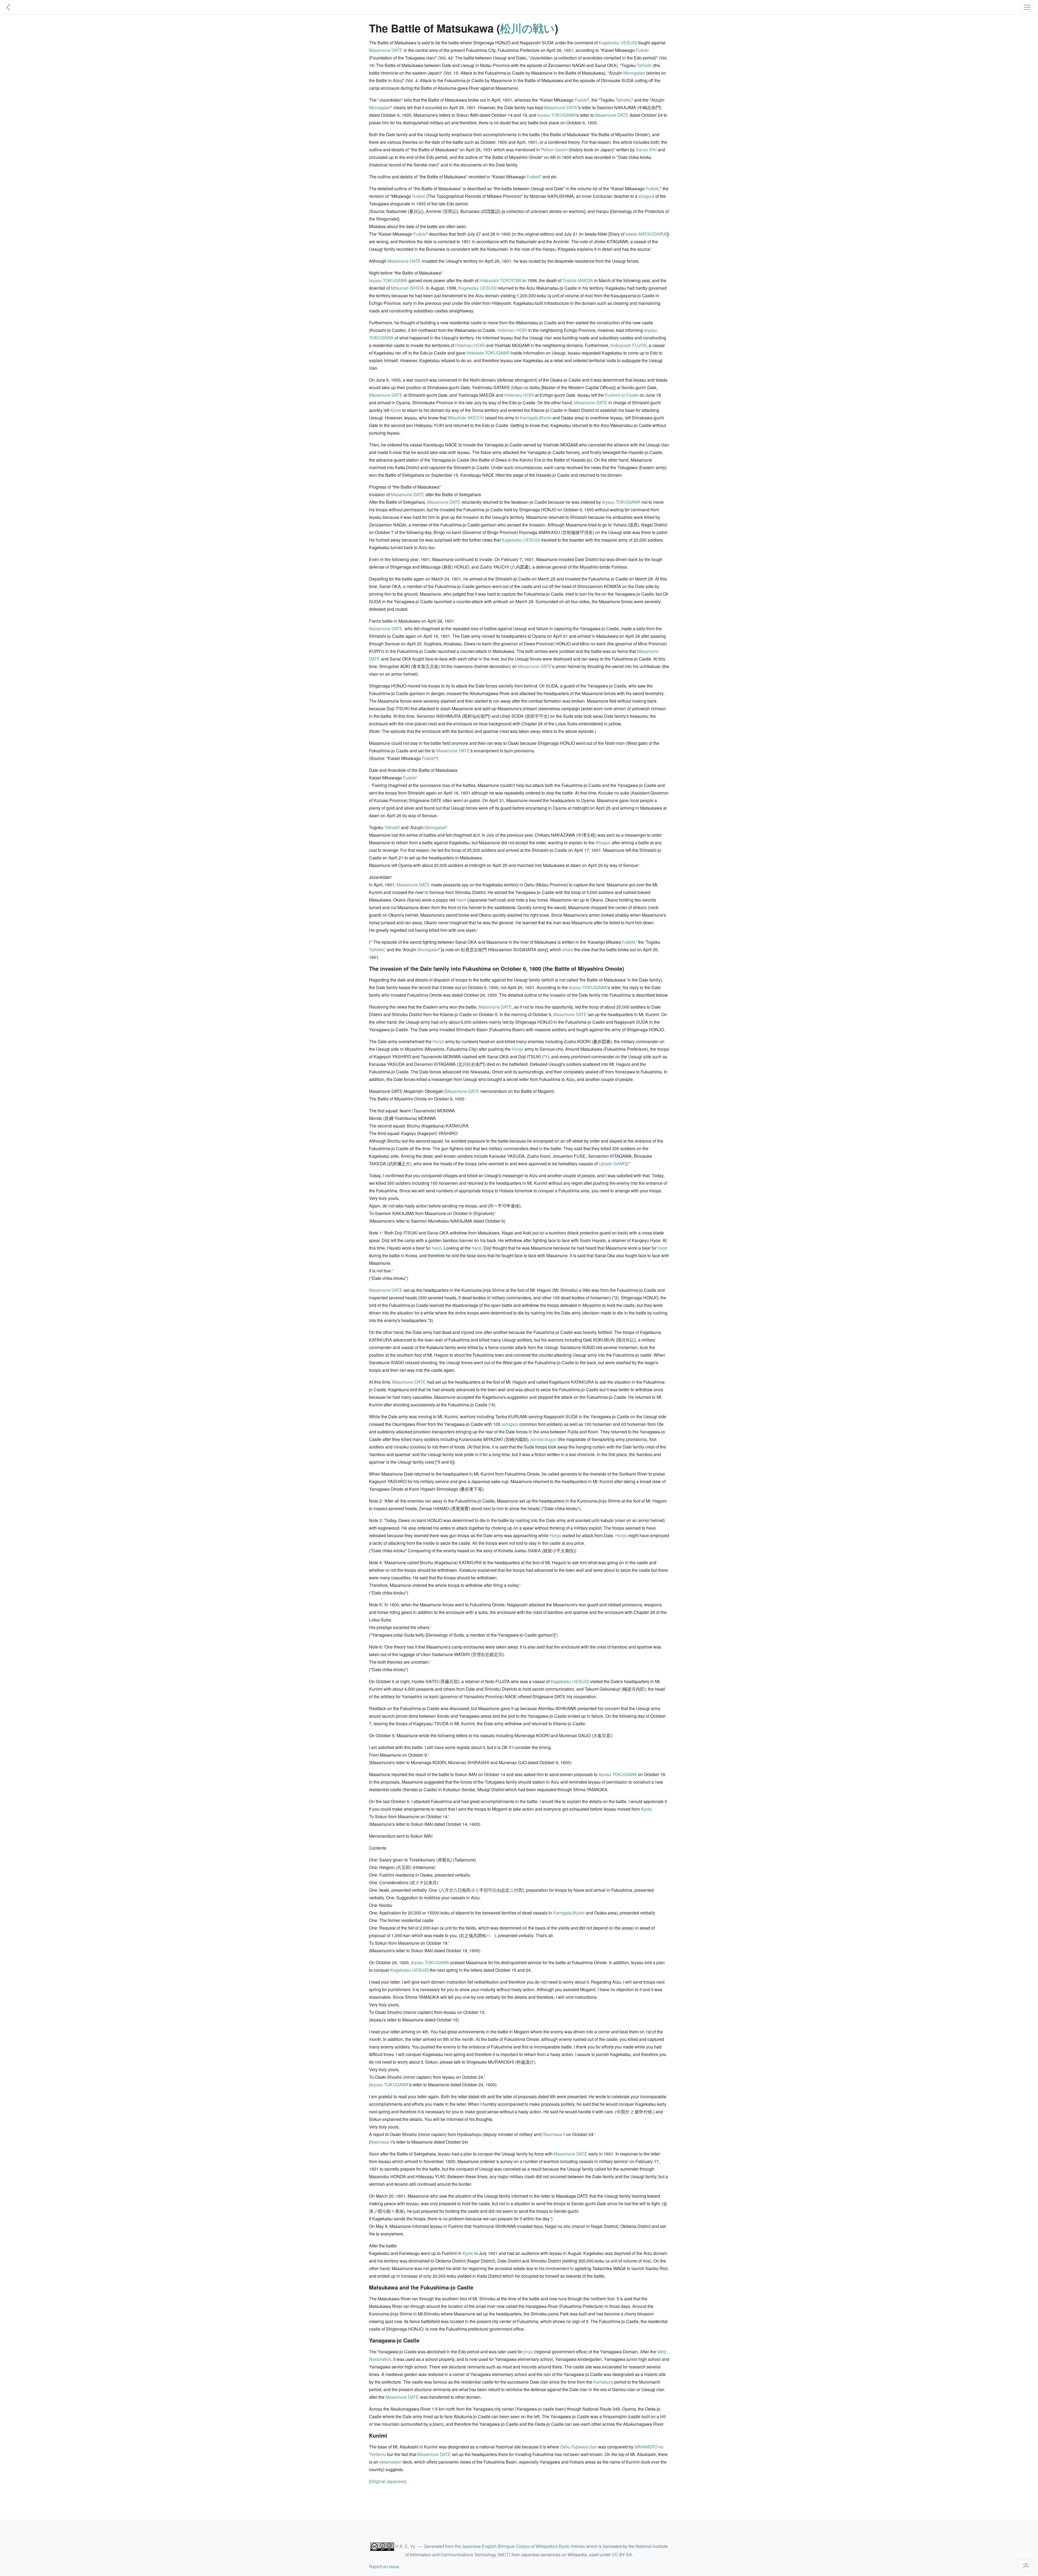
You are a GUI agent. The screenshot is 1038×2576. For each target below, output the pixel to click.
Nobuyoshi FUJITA (628, 345)
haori (461, 900)
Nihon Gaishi (555, 150)
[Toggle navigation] (1027, 7)
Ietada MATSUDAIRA (646, 234)
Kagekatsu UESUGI (618, 43)
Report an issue (384, 2566)
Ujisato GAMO (613, 1164)
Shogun (603, 842)
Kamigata (529, 418)
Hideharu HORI (512, 330)
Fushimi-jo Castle (622, 395)
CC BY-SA (622, 2555)
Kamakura (603, 2382)
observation (390, 2462)
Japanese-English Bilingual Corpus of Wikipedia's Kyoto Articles (523, 2546)
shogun (646, 196)
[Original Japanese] (388, 2481)
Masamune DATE (386, 50)
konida (537, 1439)
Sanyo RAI (646, 150)
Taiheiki (644, 65)
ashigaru (510, 1424)
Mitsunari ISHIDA (407, 288)
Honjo (438, 1041)
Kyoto (396, 410)
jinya (528, 2352)
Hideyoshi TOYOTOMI (500, 280)
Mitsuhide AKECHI (466, 418)
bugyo (551, 1439)
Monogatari (634, 73)
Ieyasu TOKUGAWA (557, 115)
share (568, 950)
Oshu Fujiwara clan (579, 2447)
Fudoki (642, 50)
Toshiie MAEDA (578, 280)
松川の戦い (527, 28)
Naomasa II (554, 2134)
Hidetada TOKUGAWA (488, 353)
